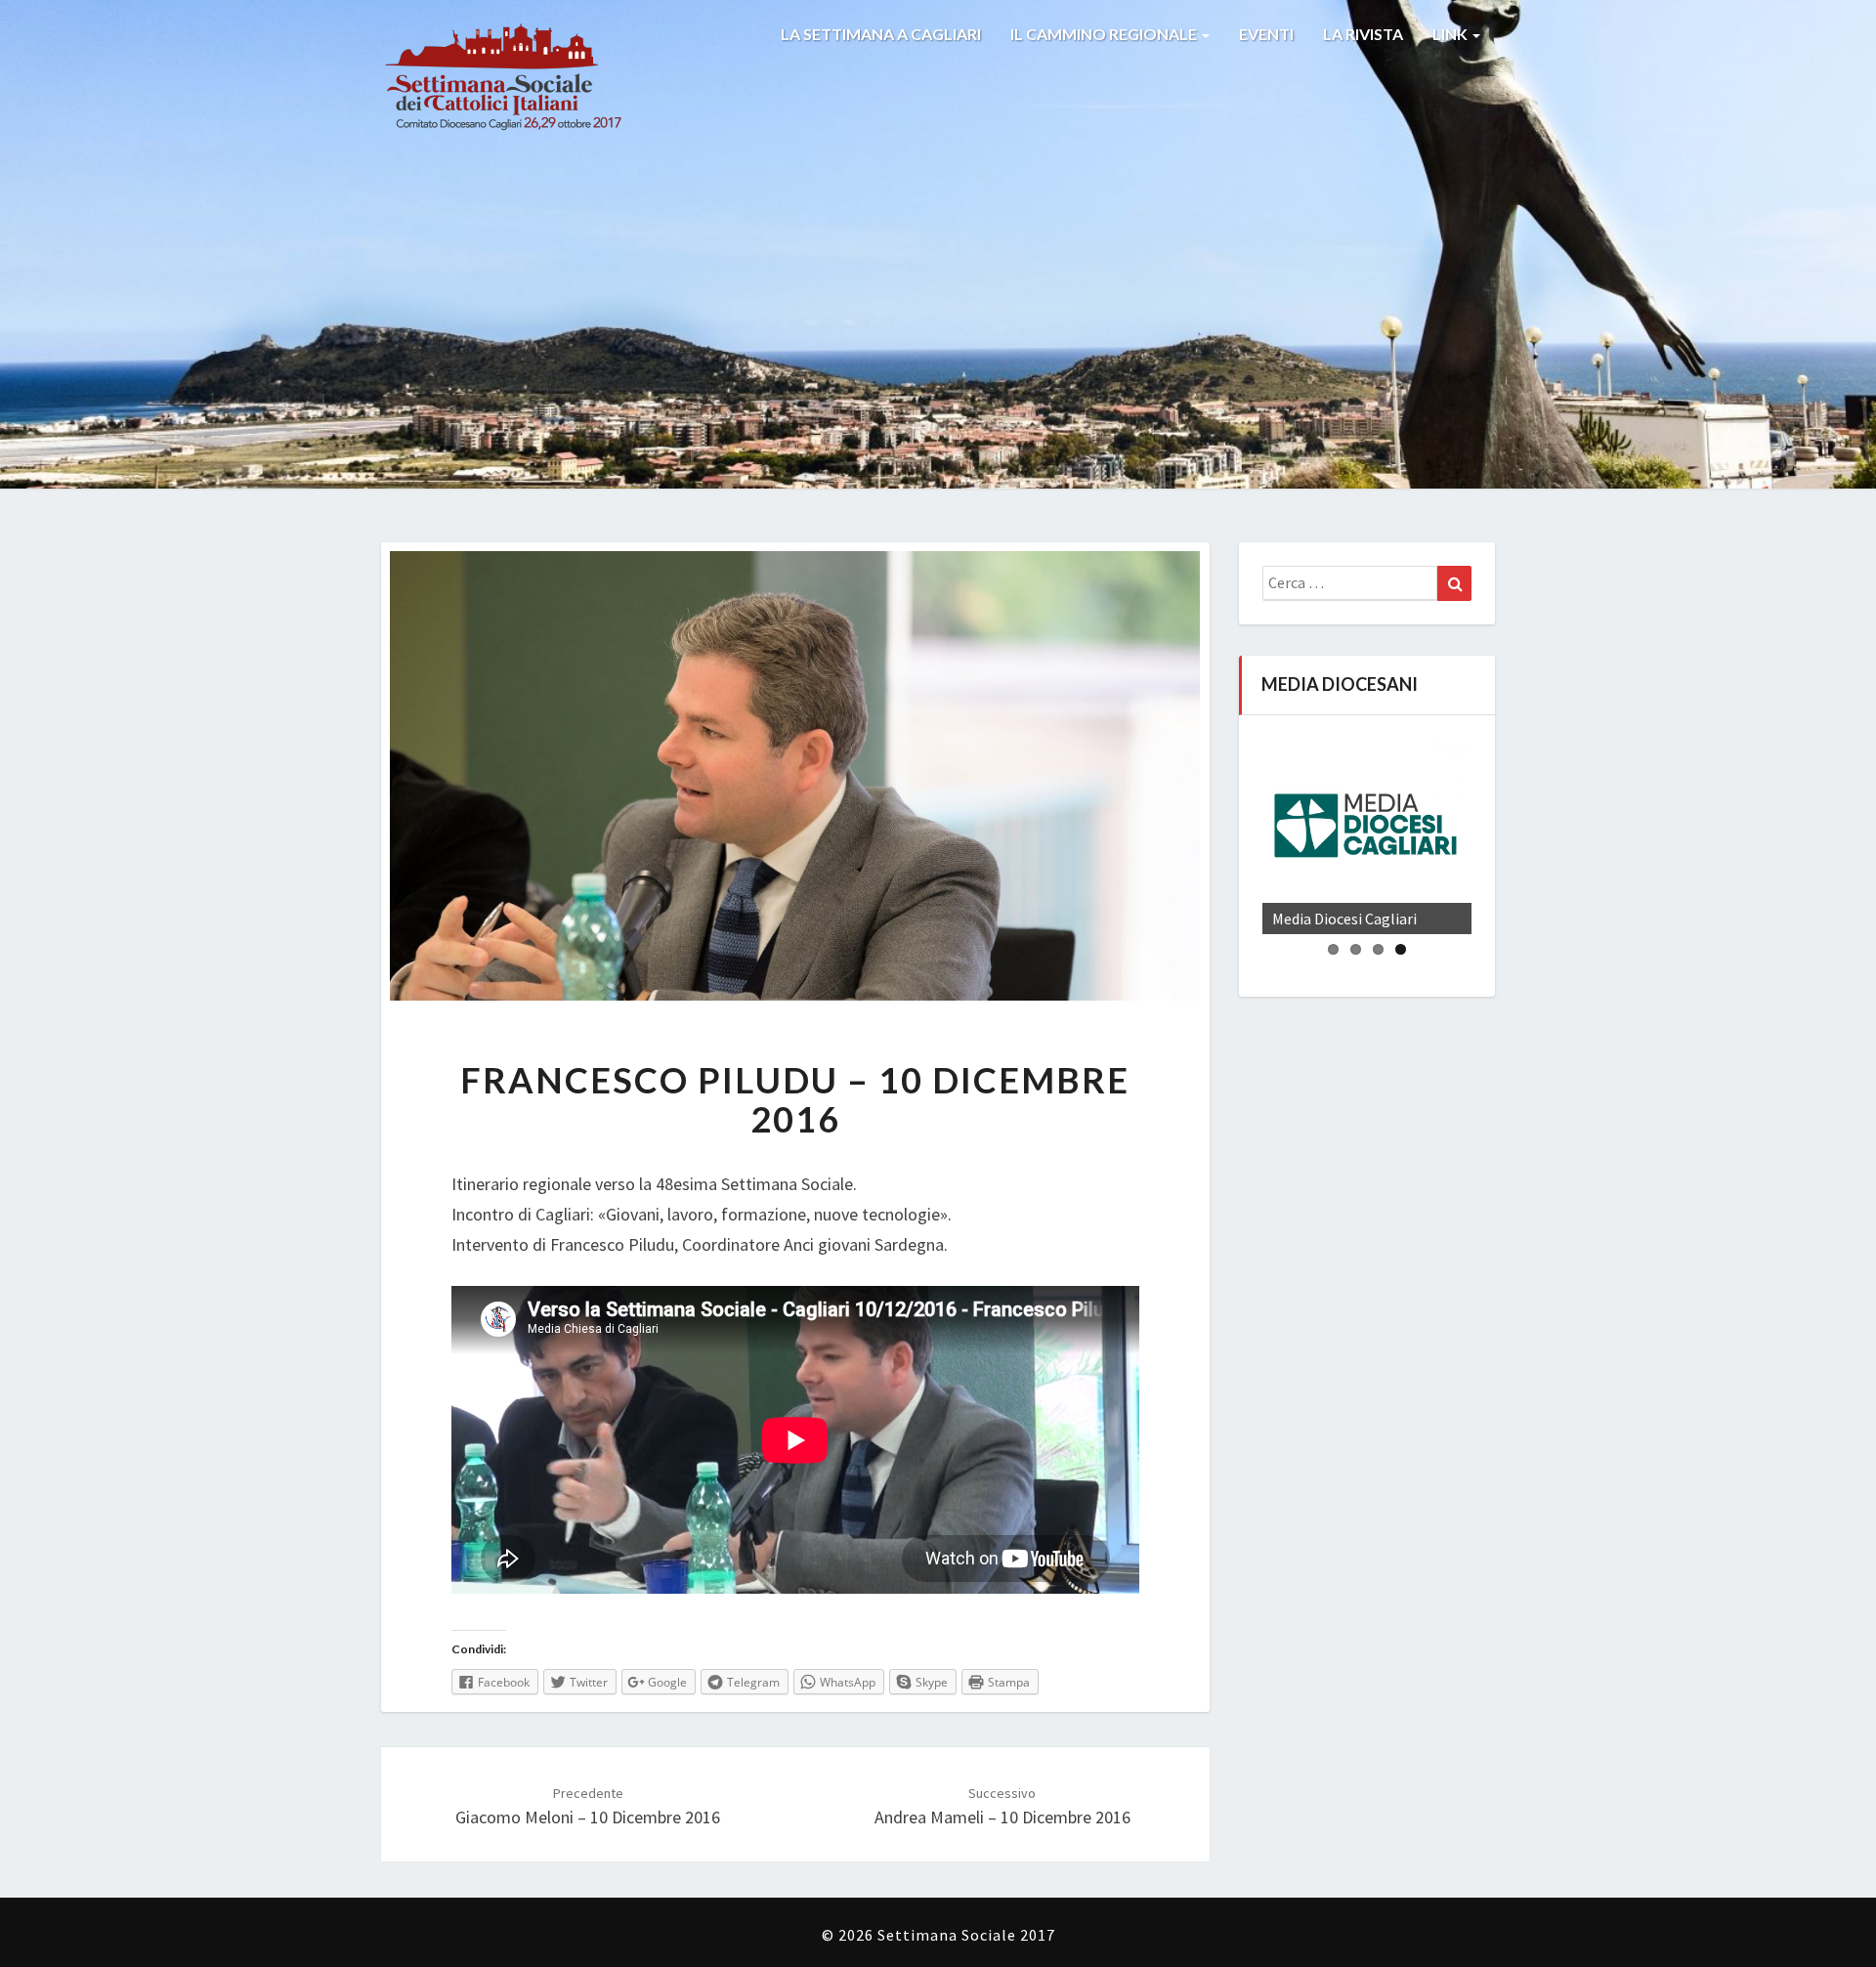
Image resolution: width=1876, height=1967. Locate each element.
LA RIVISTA (1363, 34)
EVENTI (1266, 34)
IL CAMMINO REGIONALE (1105, 34)
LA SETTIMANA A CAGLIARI (881, 34)
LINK (1451, 34)
